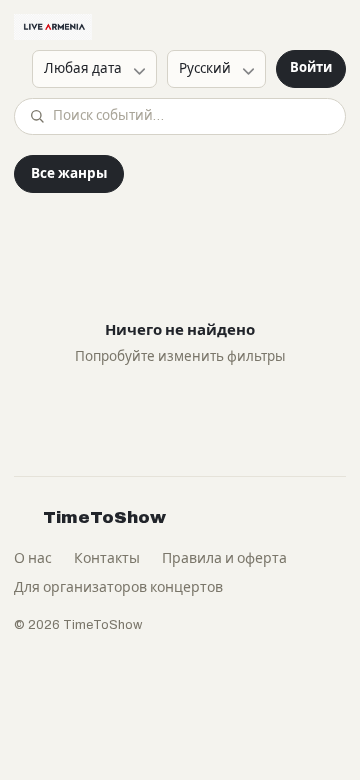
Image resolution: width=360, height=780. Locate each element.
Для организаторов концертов (118, 587)
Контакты (107, 558)
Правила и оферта (224, 558)
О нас (33, 558)
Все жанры (69, 173)
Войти (311, 68)
